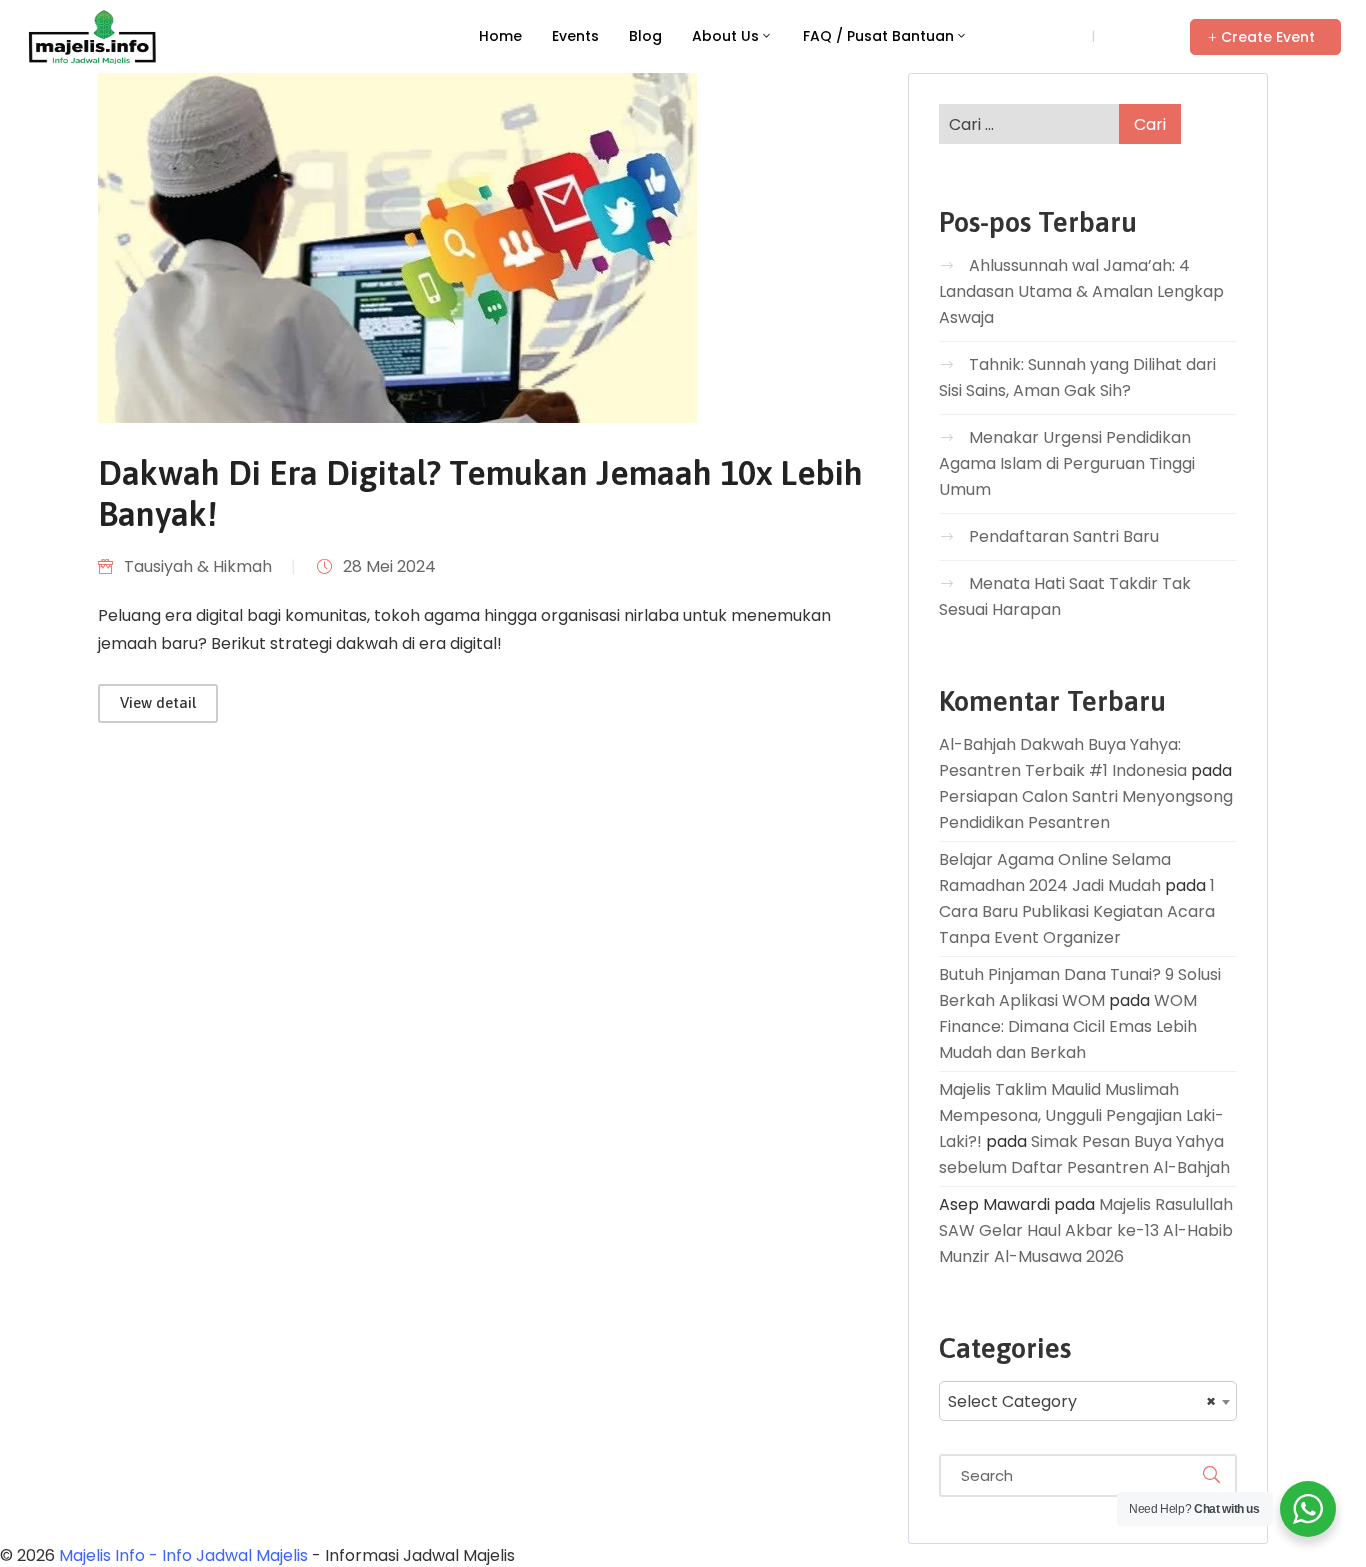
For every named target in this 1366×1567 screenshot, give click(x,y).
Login (1063, 36)
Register (1132, 36)
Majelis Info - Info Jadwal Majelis (183, 1555)
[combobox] (1088, 1401)
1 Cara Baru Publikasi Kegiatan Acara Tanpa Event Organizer (1077, 911)
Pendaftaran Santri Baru (1064, 536)
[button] (1265, 37)
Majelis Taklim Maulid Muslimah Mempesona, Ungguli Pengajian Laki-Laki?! (1081, 1115)
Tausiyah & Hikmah (198, 566)
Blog (645, 36)
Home (500, 36)
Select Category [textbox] (1082, 1401)
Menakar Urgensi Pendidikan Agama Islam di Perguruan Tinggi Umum (1067, 463)
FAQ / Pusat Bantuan (878, 36)
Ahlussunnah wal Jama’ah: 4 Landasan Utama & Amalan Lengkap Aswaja (1081, 291)
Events (575, 36)
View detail (158, 702)
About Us (725, 36)
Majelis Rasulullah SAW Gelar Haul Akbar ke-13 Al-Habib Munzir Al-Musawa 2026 (1086, 1230)
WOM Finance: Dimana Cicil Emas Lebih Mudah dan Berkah (1068, 1026)
